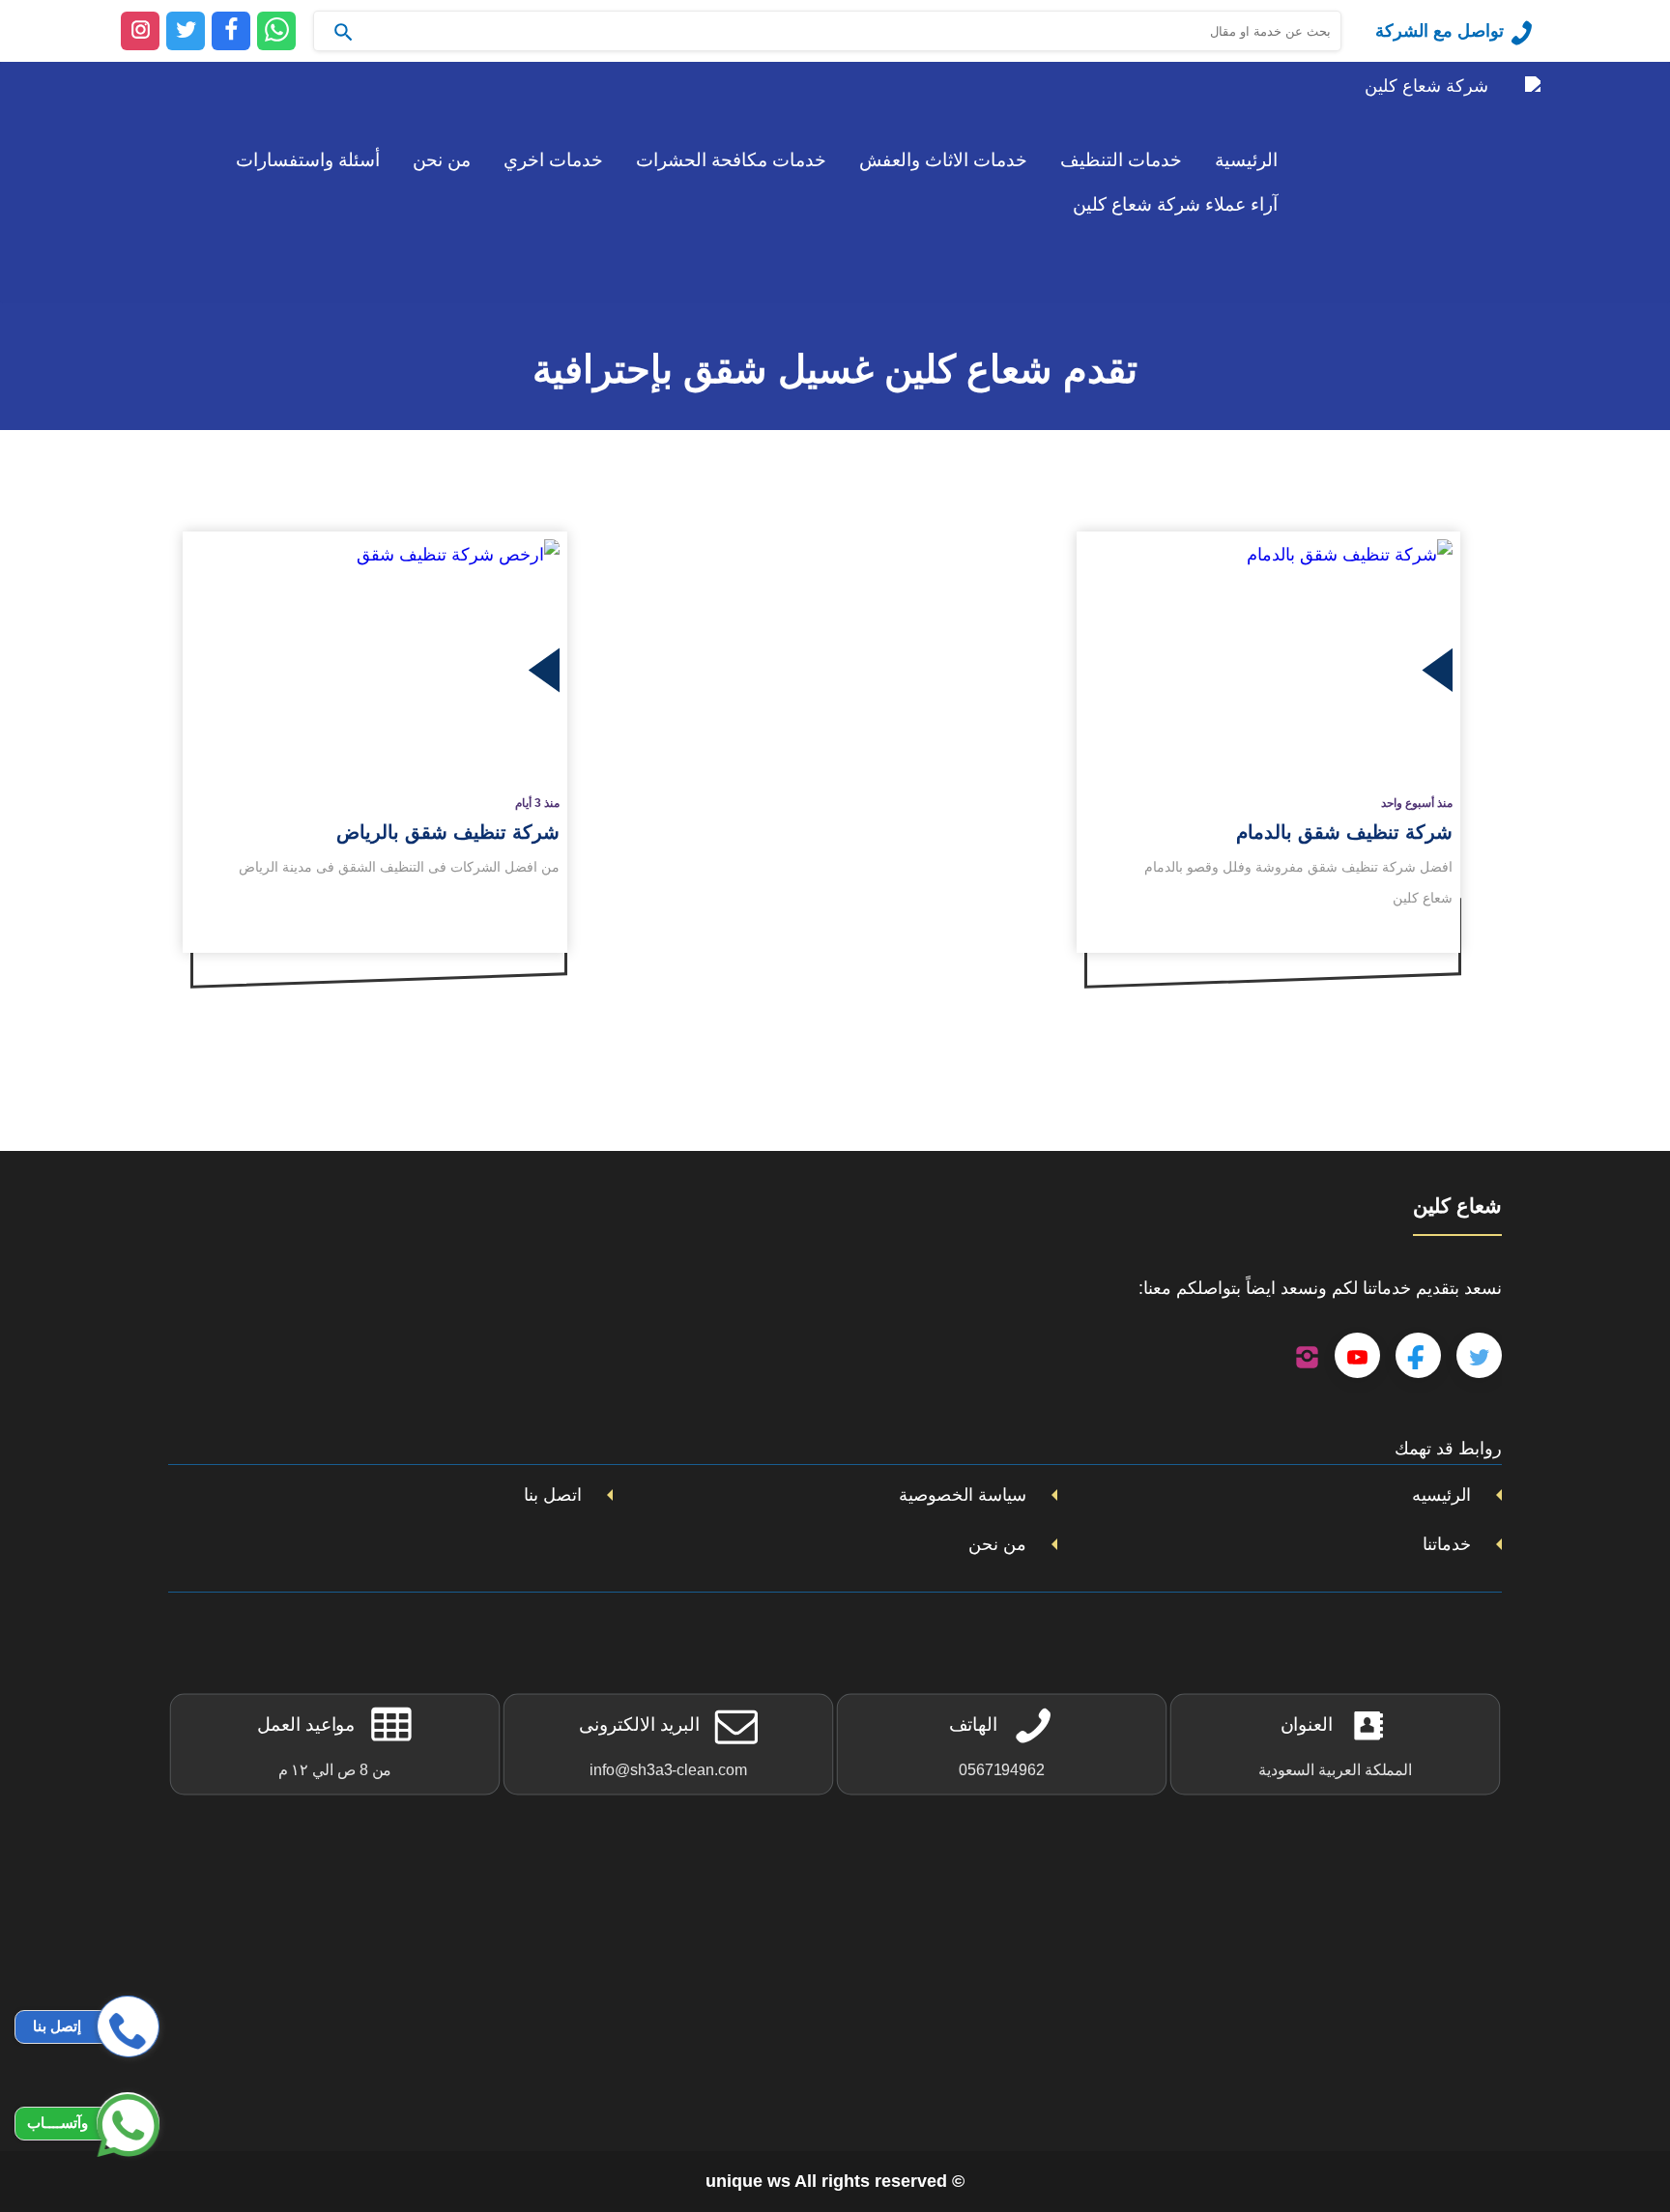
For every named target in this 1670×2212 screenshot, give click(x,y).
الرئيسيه (1441, 1495)
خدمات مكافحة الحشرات (731, 160)
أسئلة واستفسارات (308, 160)
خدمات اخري (553, 160)
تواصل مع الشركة (1440, 31)
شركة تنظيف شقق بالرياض (448, 832)
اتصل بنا (553, 1495)
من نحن (442, 160)
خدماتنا (1447, 1544)
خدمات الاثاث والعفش (943, 160)
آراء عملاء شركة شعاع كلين (1175, 204)
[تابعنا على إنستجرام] (1307, 1356)
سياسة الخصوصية (963, 1495)
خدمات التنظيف (1121, 160)
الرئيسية (1246, 160)
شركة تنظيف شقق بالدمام (1344, 832)
